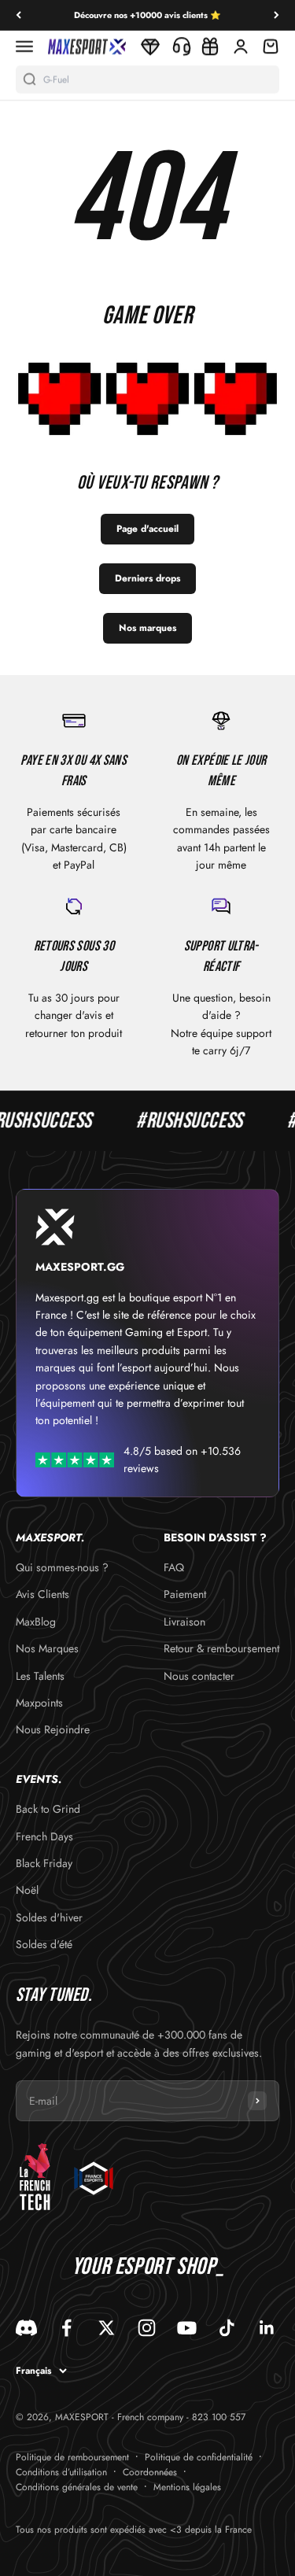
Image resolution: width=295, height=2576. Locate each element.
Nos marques (147, 628)
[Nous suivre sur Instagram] (147, 2328)
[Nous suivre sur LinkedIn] (267, 2328)
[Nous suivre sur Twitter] (107, 2328)
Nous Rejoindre (53, 1729)
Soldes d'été (44, 1944)
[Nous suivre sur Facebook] (66, 2328)
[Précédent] (18, 15)
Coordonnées (150, 2472)
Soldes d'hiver (49, 1917)
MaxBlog (36, 1622)
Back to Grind (48, 1809)
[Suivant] (277, 15)
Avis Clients (42, 1594)
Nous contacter (199, 1676)
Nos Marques (47, 1648)
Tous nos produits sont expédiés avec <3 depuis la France (134, 2530)
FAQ (174, 1567)
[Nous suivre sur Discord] (26, 2328)
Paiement (185, 1594)
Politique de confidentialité (199, 2457)
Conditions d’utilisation (61, 2472)
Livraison (184, 1622)
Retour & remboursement (221, 1648)
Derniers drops (147, 578)
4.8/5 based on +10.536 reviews (182, 1460)
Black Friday (44, 1863)
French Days (44, 1836)
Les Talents (40, 1676)
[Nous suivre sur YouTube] (187, 2328)
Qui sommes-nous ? (62, 1567)
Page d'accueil (147, 529)
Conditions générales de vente (77, 2487)
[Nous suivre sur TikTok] (227, 2328)
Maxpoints (39, 1703)
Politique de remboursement (72, 2457)
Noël (27, 1890)
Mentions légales (187, 2487)
